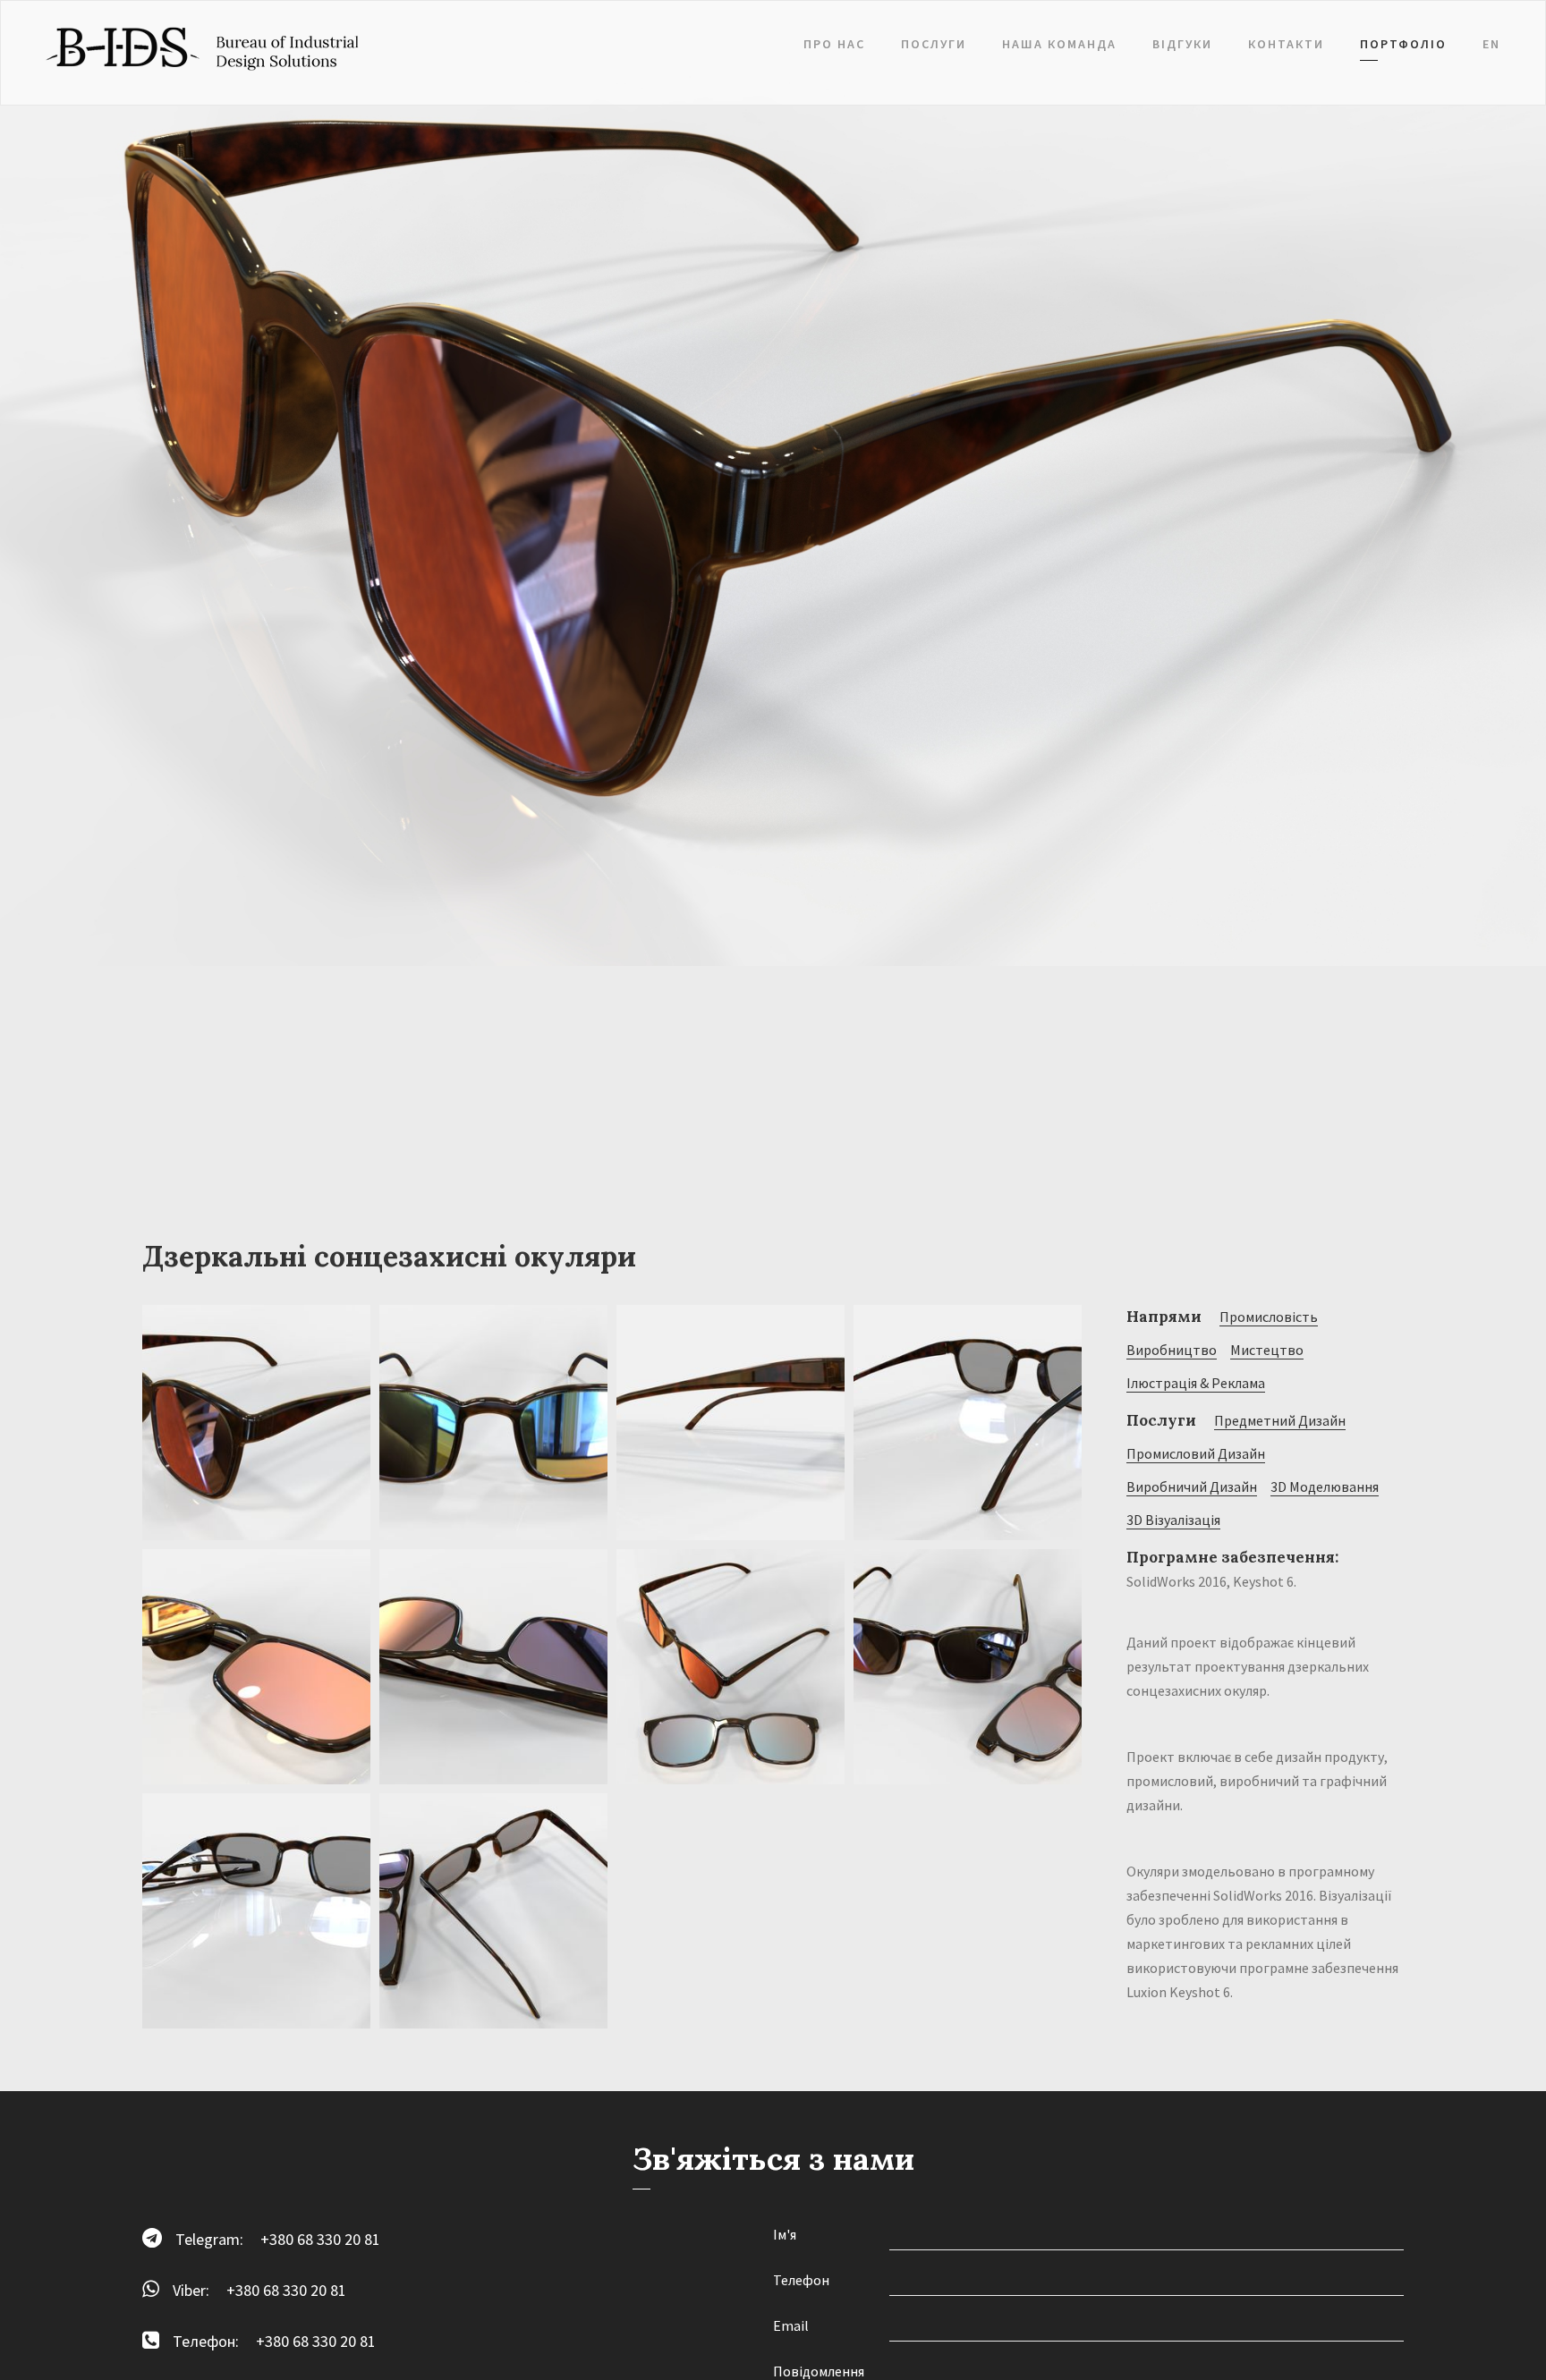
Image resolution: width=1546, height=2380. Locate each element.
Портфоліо (1403, 44)
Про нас (834, 44)
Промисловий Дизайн (1196, 1453)
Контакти (1286, 44)
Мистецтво (1267, 1350)
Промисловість (1269, 1317)
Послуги (934, 44)
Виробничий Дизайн (1192, 1486)
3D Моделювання (1325, 1486)
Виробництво (1172, 1350)
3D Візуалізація (1173, 1520)
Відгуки (1182, 44)
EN (1491, 44)
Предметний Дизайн (1280, 1420)
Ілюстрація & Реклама (1196, 1383)
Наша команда (1059, 44)
